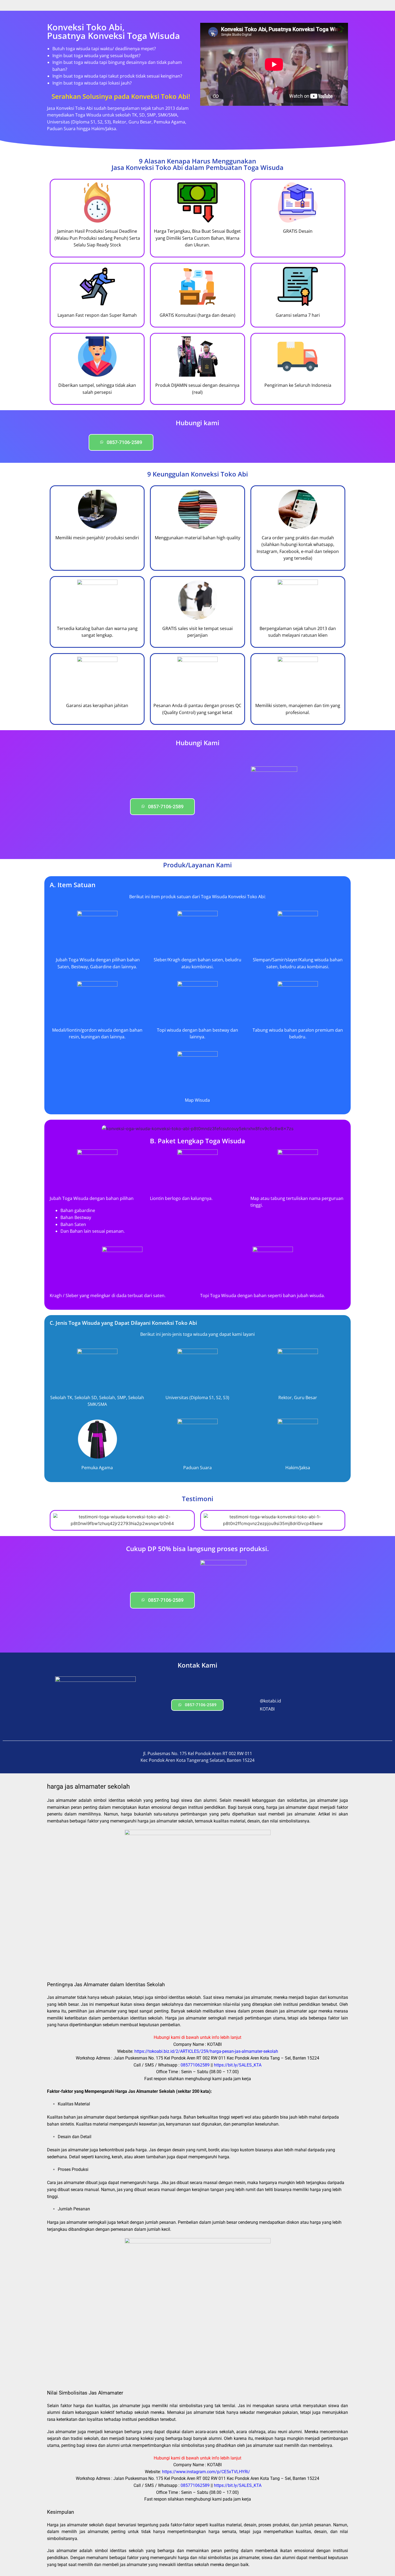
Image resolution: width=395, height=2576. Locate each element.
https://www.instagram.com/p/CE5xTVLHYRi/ (206, 2472)
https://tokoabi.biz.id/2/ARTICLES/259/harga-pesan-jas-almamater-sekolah (206, 2051)
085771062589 (195, 2065)
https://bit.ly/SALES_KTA (238, 2065)
